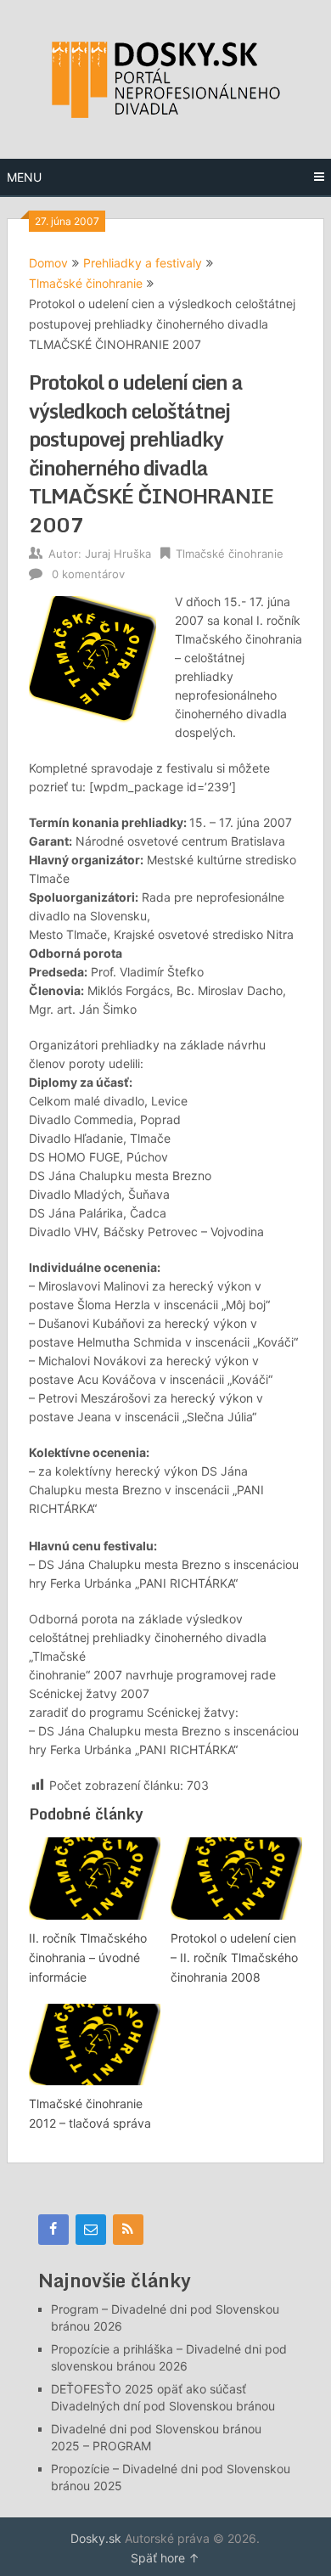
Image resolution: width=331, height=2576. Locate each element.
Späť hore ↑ (165, 2558)
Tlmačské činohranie (86, 283)
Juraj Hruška (118, 554)
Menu (24, 177)
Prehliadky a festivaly (143, 263)
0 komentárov (88, 574)
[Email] (91, 2230)
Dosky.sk (96, 2538)
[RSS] (128, 2230)
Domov (48, 263)
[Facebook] (53, 2230)
